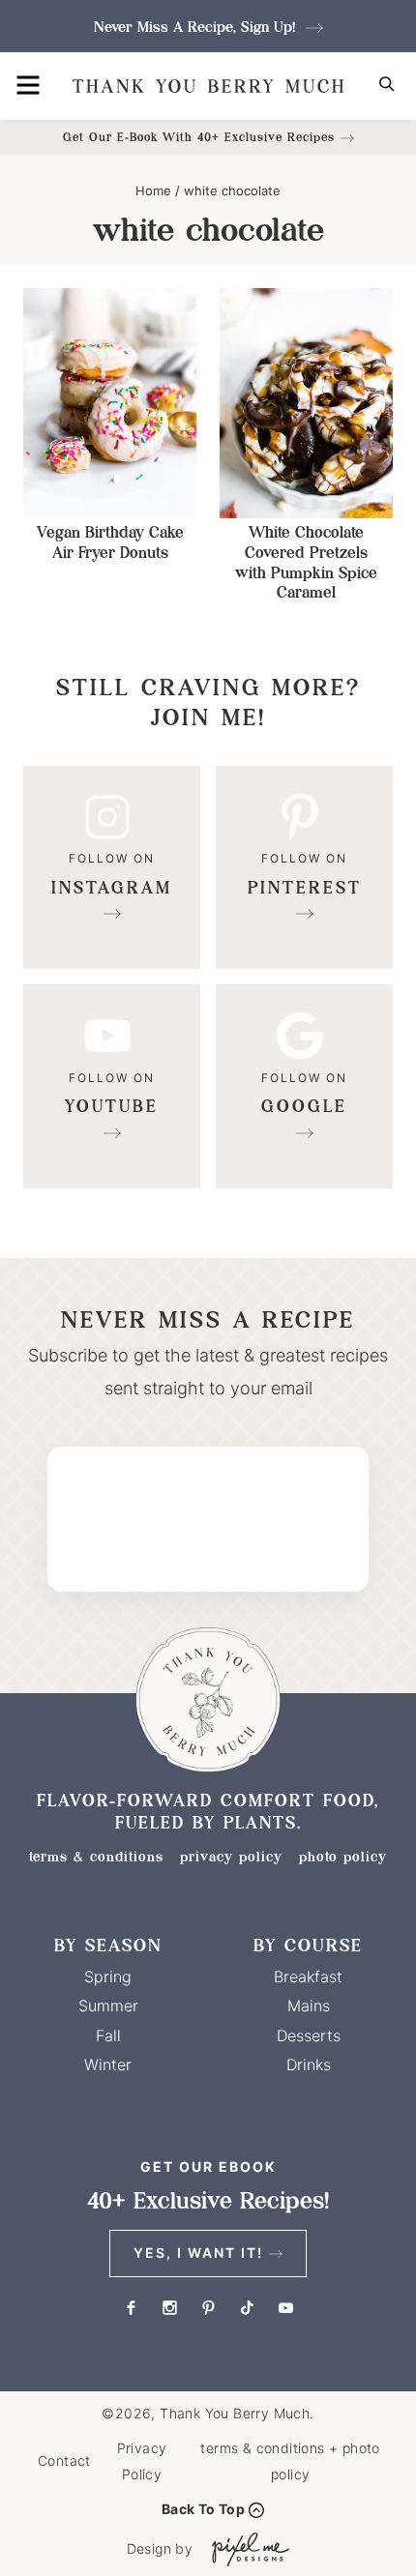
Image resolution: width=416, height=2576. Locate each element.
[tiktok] (247, 2308)
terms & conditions (96, 1857)
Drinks (309, 2064)
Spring (108, 1976)
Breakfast (308, 1976)
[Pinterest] (304, 868)
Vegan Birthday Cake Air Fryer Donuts (110, 542)
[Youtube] (112, 1086)
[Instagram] (112, 868)
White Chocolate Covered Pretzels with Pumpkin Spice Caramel (306, 562)
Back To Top (203, 2509)
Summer (108, 2005)
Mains (309, 2005)
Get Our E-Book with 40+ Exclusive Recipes (199, 137)
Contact (64, 2460)
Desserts (309, 2035)
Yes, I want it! (198, 2253)
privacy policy (231, 1857)
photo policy (343, 1857)
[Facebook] (131, 2308)
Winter (108, 2064)
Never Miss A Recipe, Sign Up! (197, 27)
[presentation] (110, 403)
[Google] (304, 1086)
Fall (108, 2035)
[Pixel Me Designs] (246, 2549)
